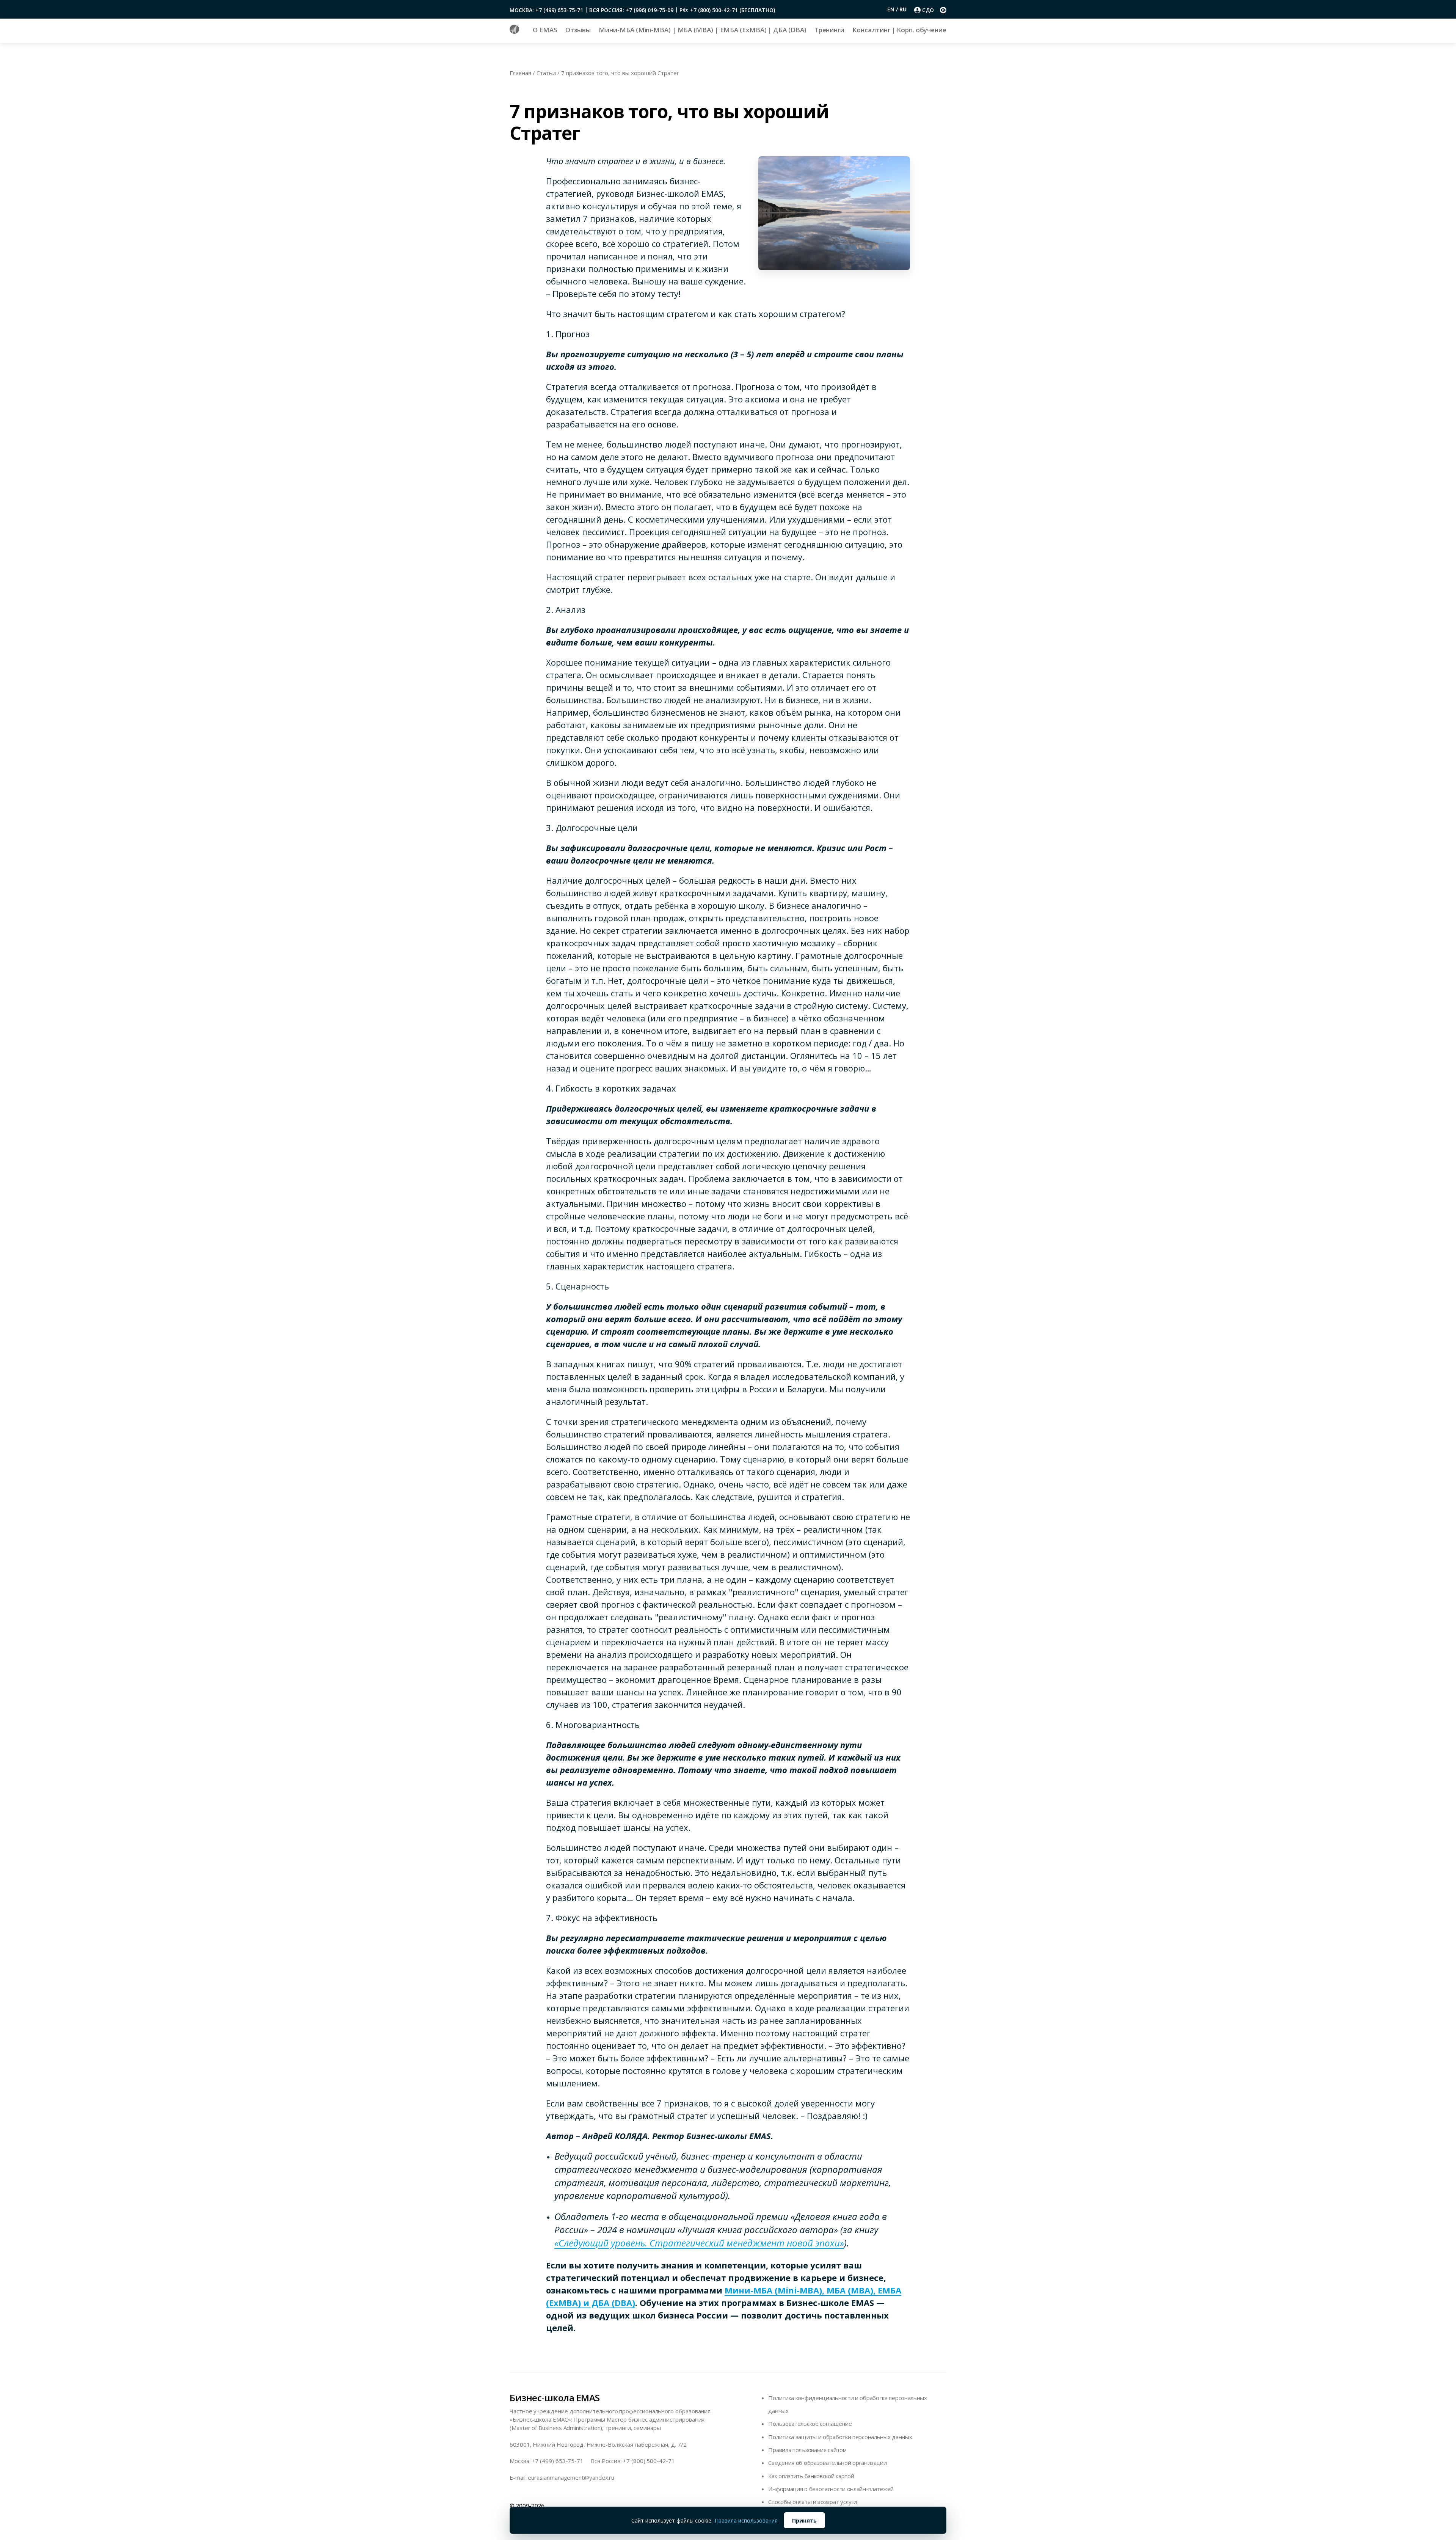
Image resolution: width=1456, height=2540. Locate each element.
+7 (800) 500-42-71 (649, 2461)
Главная (520, 73)
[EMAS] (514, 31)
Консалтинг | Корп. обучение (899, 30)
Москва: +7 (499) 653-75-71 (546, 10)
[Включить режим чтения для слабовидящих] (943, 10)
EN (892, 9)
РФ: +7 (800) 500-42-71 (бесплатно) (727, 10)
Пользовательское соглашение (810, 2424)
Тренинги (829, 30)
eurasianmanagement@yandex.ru (571, 2477)
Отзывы (578, 30)
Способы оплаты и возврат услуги (813, 2502)
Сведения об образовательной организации (827, 2463)
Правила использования (746, 2520)
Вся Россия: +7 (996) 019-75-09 (631, 10)
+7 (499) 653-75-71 (558, 2461)
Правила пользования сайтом (807, 2450)
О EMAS (545, 30)
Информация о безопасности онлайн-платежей (831, 2489)
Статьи (546, 73)
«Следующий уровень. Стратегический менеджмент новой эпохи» (699, 2243)
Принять (804, 2520)
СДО (928, 10)
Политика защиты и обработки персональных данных (840, 2437)
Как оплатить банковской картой (811, 2476)
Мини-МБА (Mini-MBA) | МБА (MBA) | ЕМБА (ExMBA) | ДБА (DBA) (702, 30)
